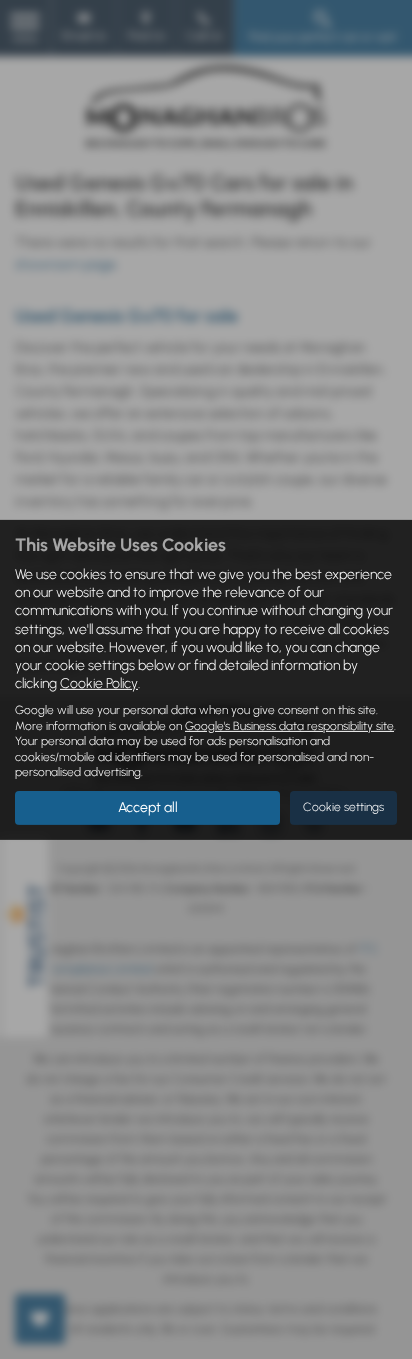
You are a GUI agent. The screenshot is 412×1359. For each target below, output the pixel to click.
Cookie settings (343, 807)
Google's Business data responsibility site (289, 726)
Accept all (148, 807)
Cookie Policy (99, 683)
